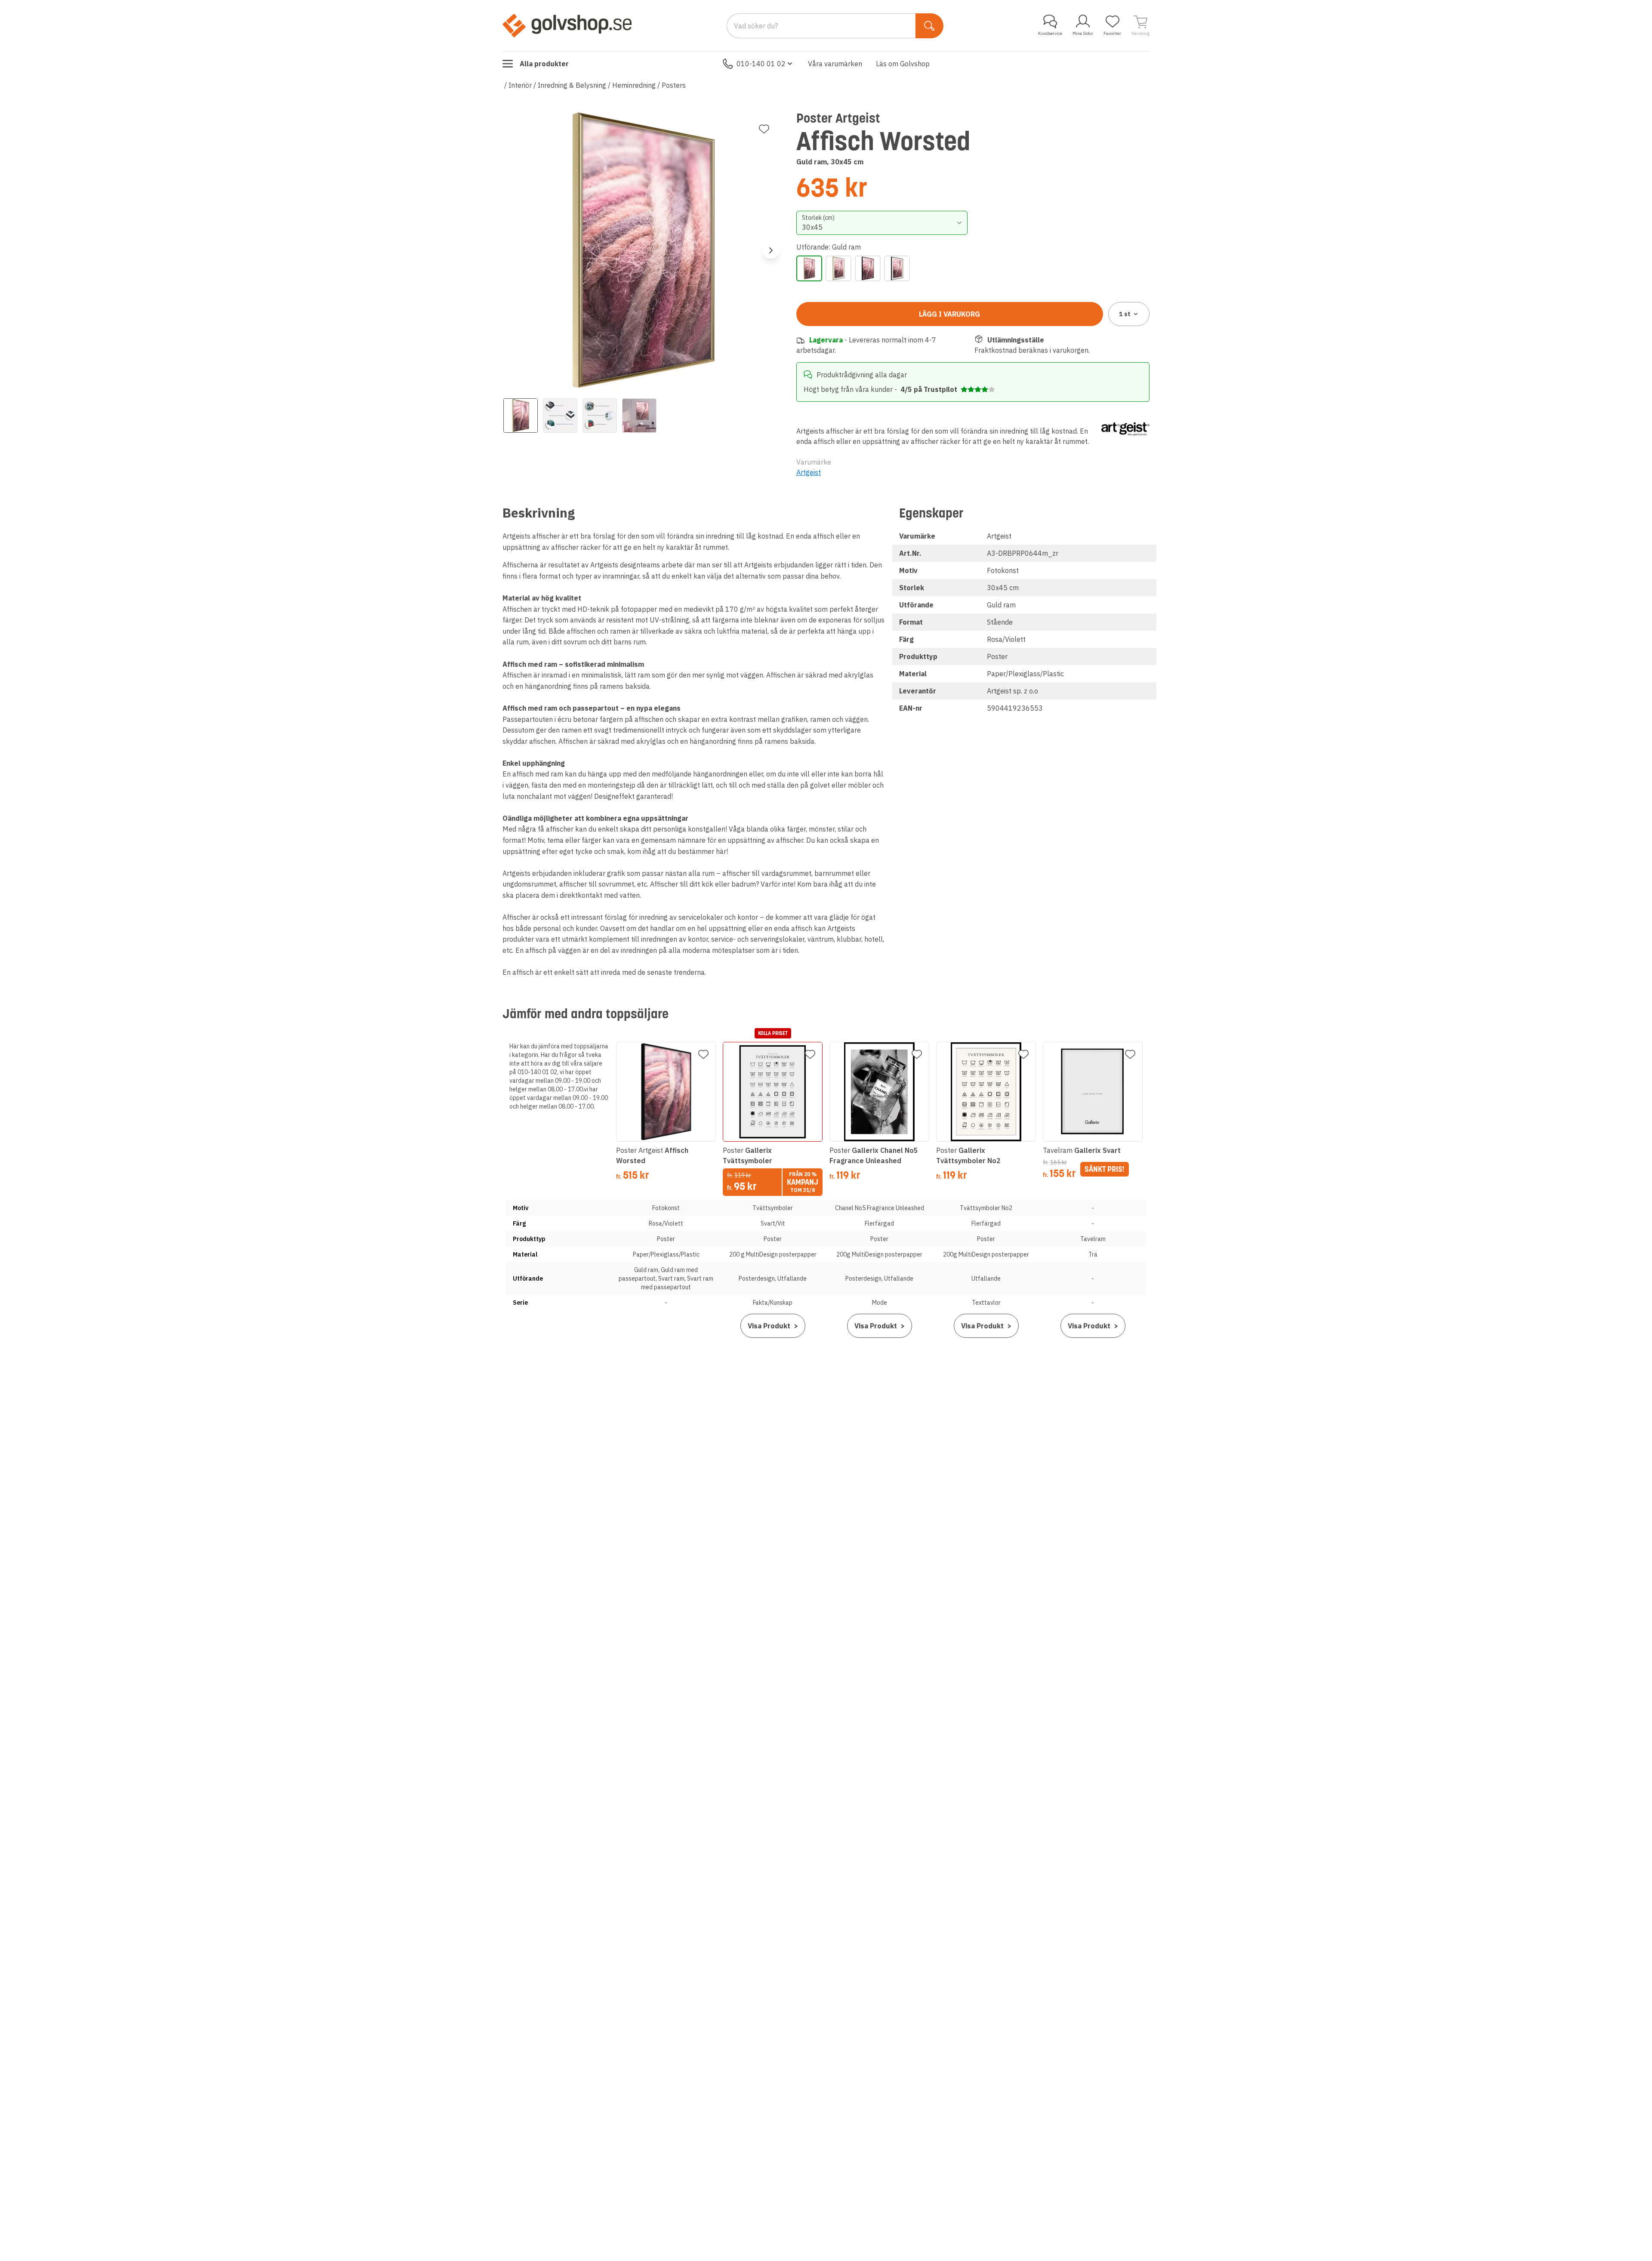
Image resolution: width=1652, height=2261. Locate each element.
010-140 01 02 (761, 64)
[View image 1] (521, 416)
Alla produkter (544, 64)
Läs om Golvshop (903, 64)
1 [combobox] (1125, 314)
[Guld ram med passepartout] (838, 268)
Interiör (520, 85)
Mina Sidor (1083, 33)
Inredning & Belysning (572, 85)
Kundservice (1050, 33)
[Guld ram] (809, 268)
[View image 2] (560, 416)
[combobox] (882, 223)
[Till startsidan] (567, 25)
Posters (674, 85)
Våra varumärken (835, 64)
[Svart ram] (868, 268)
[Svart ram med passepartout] (897, 268)
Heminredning (634, 85)
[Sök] (929, 26)
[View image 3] (600, 416)
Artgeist (809, 472)
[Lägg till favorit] (764, 129)
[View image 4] (639, 416)
